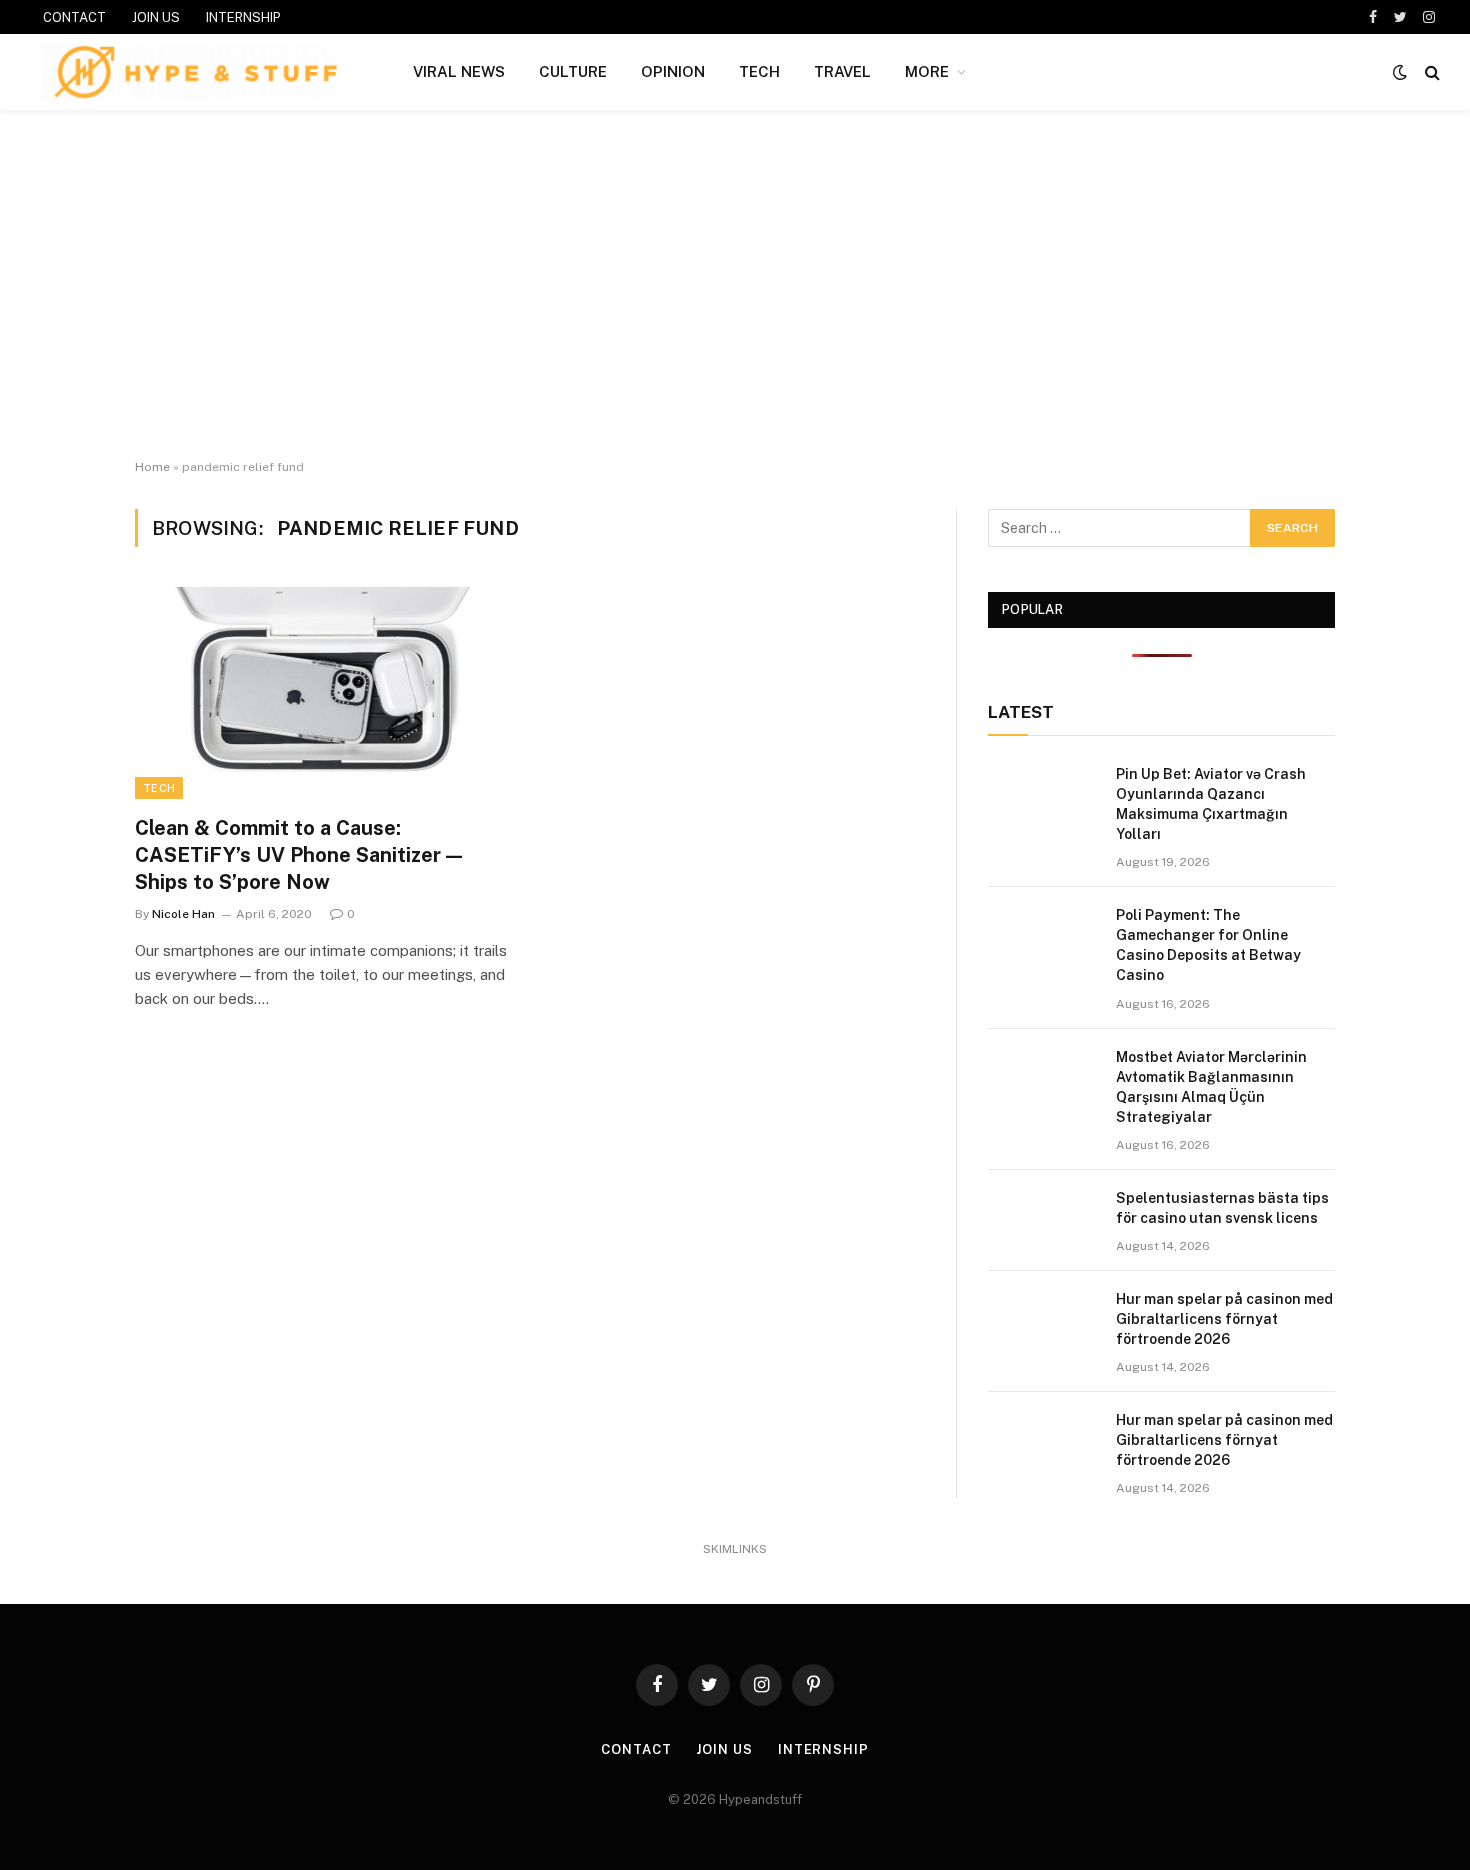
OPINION (673, 71)
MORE (927, 71)
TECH (759, 71)
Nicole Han (183, 914)
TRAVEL (842, 71)
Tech (159, 788)
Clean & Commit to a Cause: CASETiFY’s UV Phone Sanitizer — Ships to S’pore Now (298, 855)
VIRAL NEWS (459, 71)
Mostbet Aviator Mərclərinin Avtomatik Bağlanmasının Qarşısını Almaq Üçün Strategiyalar (1211, 1087)
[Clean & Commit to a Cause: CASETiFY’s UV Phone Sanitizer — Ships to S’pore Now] (323, 693)
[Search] (1430, 72)
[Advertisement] (735, 285)
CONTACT (74, 17)
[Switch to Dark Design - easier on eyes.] (1400, 72)
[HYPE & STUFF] (195, 72)
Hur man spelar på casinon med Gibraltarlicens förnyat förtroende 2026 (1224, 1319)
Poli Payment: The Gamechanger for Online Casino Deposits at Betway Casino (1208, 945)
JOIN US (156, 17)
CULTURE (573, 71)
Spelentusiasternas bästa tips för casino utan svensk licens (1222, 1208)
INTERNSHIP (243, 17)
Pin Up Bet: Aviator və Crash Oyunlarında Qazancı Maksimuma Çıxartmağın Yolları (1211, 804)
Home (152, 467)
